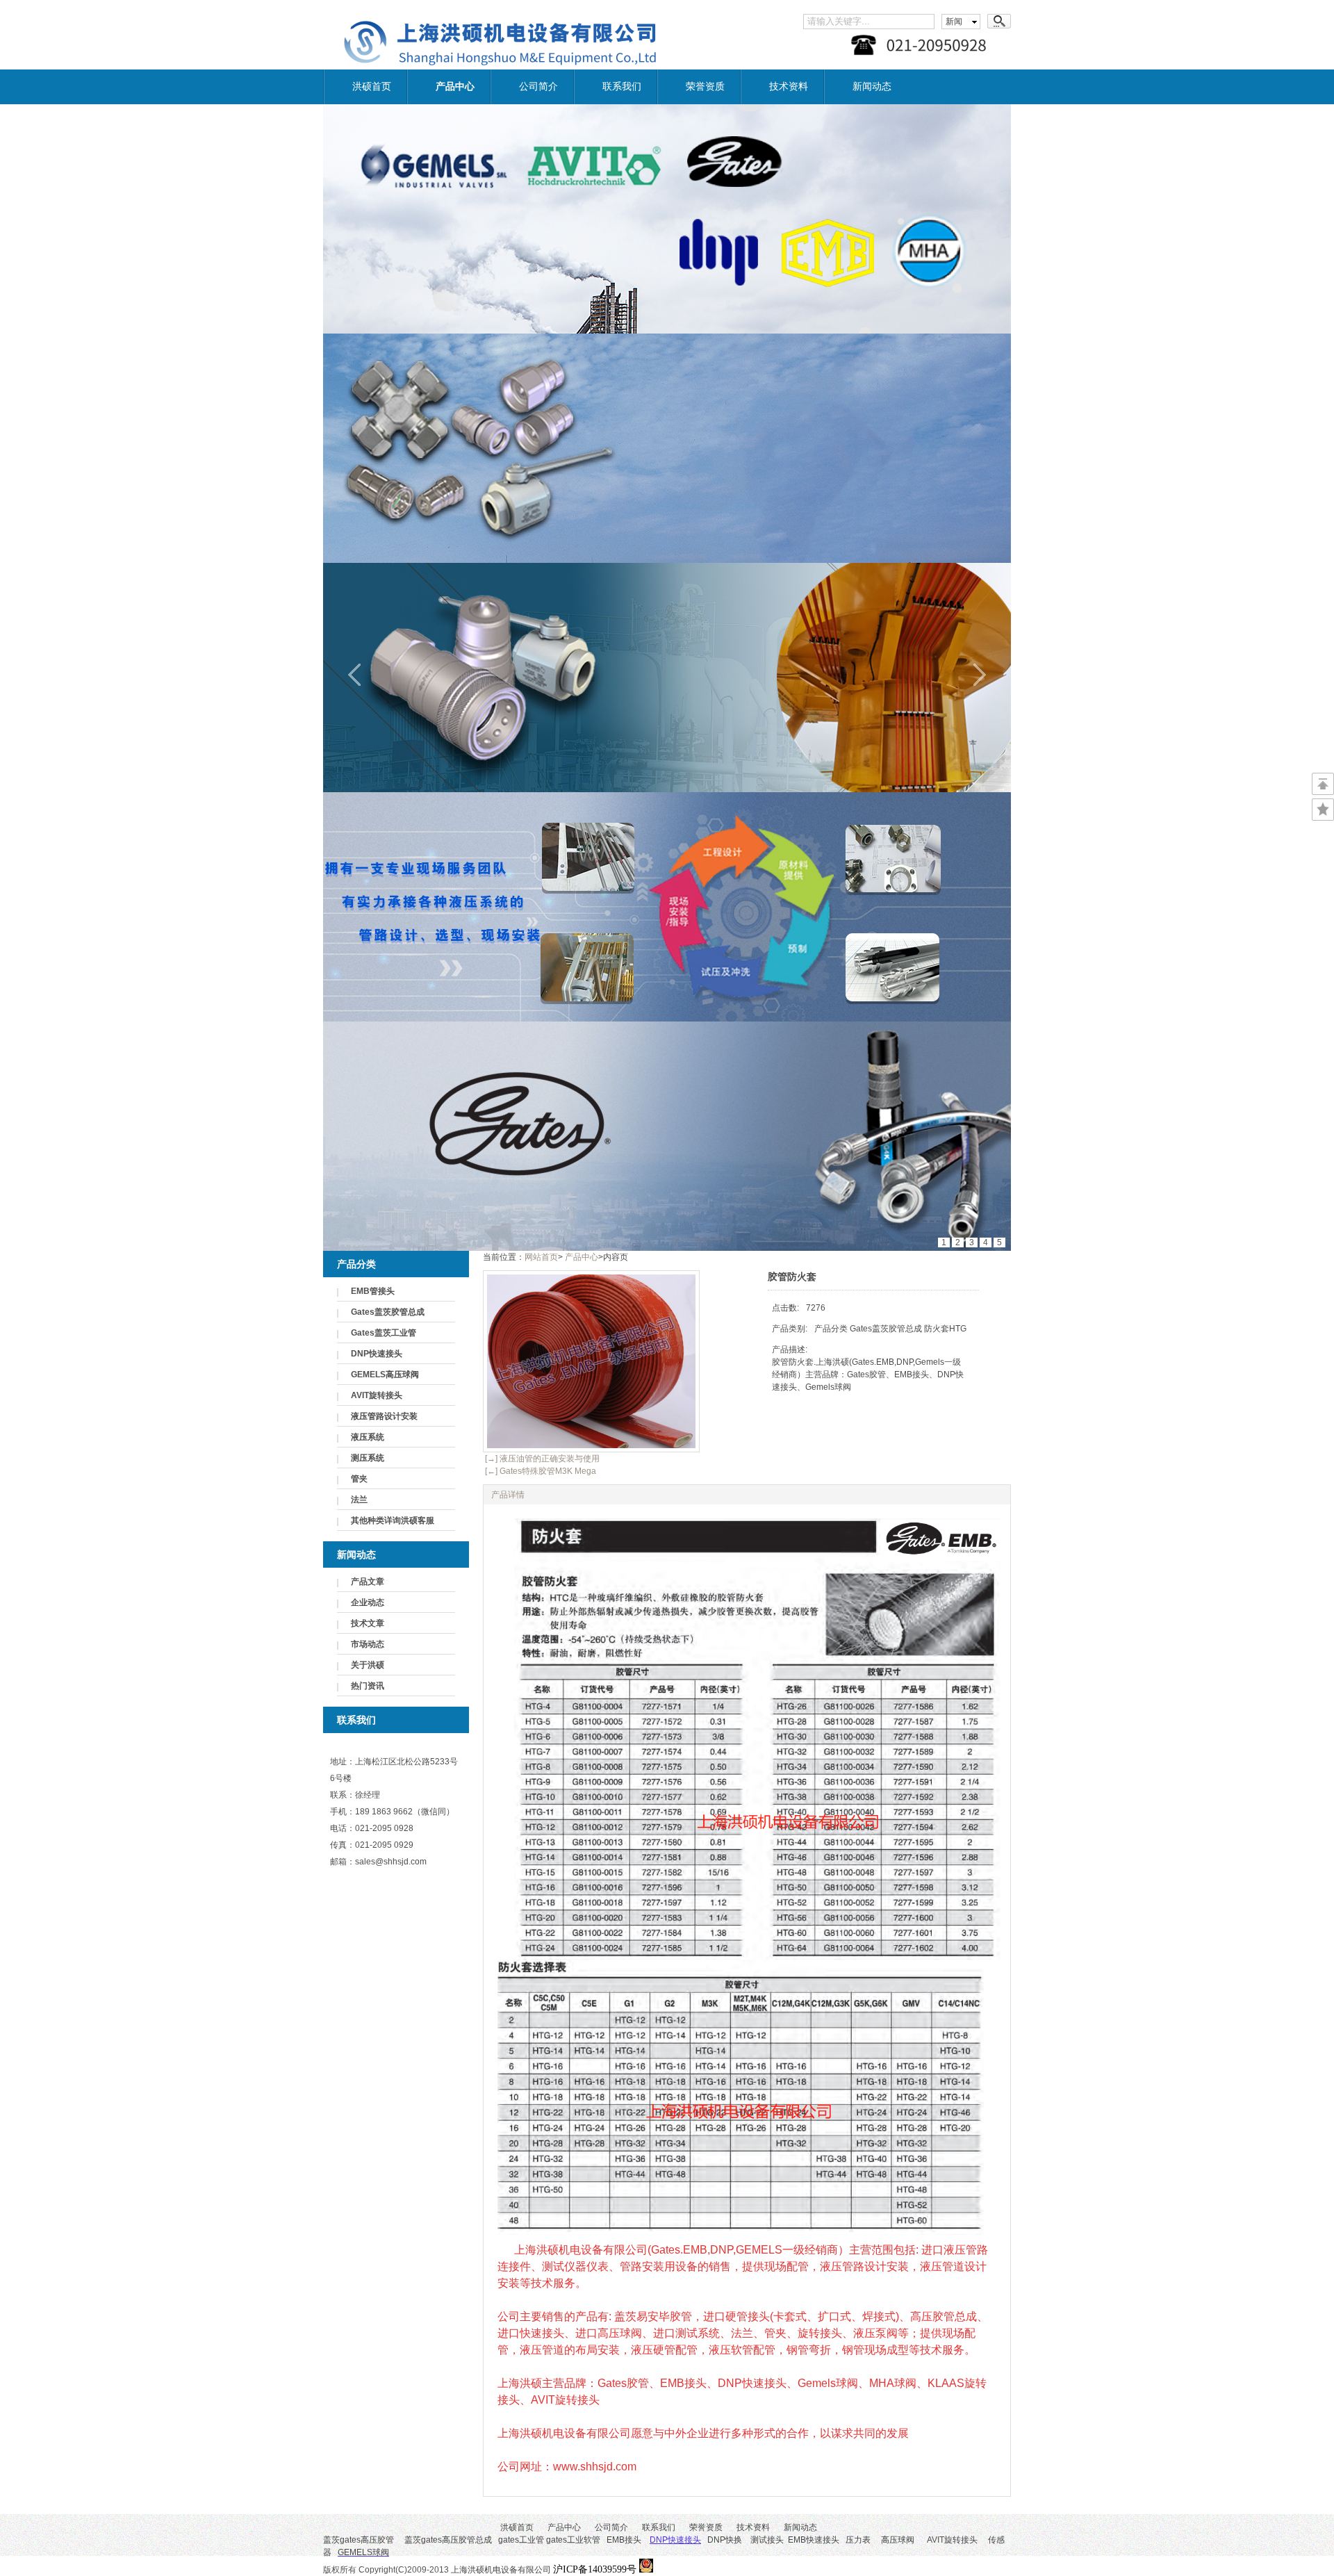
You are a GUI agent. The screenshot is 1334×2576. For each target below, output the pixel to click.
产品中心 (455, 87)
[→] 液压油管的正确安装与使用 (541, 1459)
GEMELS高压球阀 (385, 1375)
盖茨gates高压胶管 (359, 2540)
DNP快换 (696, 2540)
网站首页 (541, 1257)
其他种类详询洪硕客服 (393, 1520)
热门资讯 (368, 1686)
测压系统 (368, 1458)
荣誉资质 (705, 87)
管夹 (359, 1479)
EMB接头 (624, 2540)
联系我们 (622, 87)
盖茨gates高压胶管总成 (448, 2540)
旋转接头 (961, 2540)
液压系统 (368, 1437)
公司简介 (538, 87)
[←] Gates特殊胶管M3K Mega (540, 1471)
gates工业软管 (573, 2540)
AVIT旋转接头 (377, 1395)
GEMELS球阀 (363, 2552)
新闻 (954, 22)
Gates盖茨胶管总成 (388, 1312)
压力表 (858, 2540)
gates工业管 (521, 2540)
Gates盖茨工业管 (384, 1333)
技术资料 (789, 87)
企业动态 (368, 1602)
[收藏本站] (1323, 810)
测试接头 (767, 2540)
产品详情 (508, 1495)
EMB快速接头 (814, 2540)
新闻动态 (872, 87)
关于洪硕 (368, 1665)
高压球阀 (898, 2540)
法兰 (359, 1500)
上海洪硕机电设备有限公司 (545, 2570)
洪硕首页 (372, 87)
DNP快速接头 (377, 1354)
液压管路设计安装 (384, 1416)
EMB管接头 (373, 1291)
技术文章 (368, 1623)
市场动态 (368, 1644)
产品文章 (368, 1582)
